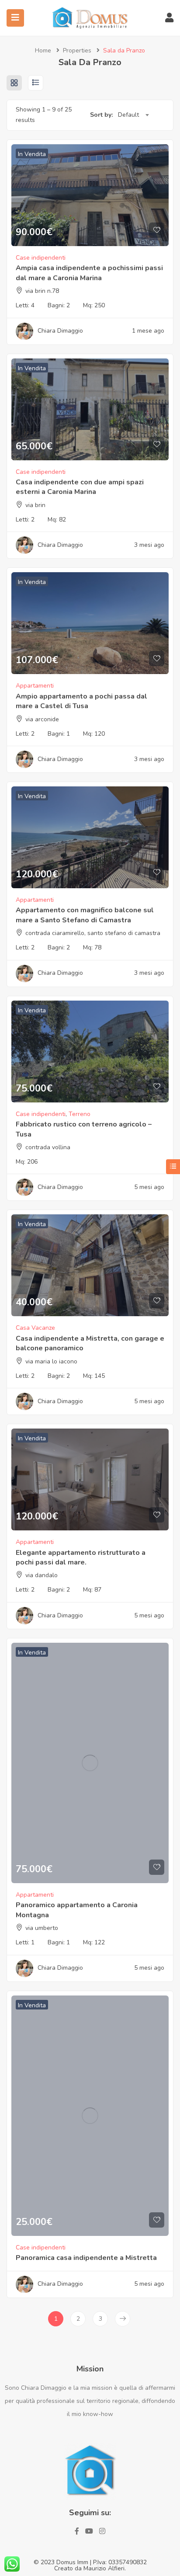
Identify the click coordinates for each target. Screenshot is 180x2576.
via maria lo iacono (51, 1361)
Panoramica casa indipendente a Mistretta (86, 2258)
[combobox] (133, 115)
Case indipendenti (41, 258)
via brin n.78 (42, 291)
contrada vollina (48, 1147)
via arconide (42, 719)
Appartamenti (35, 686)
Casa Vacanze (35, 1328)
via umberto (42, 1928)
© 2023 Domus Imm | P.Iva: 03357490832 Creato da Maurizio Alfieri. (90, 2565)
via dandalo (42, 1575)
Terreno (80, 1114)
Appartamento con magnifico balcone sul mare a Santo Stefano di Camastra (85, 915)
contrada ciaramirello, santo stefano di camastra (93, 933)
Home (43, 50)
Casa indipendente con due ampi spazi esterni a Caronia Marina (80, 487)
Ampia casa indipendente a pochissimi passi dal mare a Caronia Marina (89, 273)
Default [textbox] (128, 115)
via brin (35, 505)
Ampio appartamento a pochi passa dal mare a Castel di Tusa (81, 701)
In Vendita (32, 154)
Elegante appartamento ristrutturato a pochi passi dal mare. (81, 1557)
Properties (77, 50)
